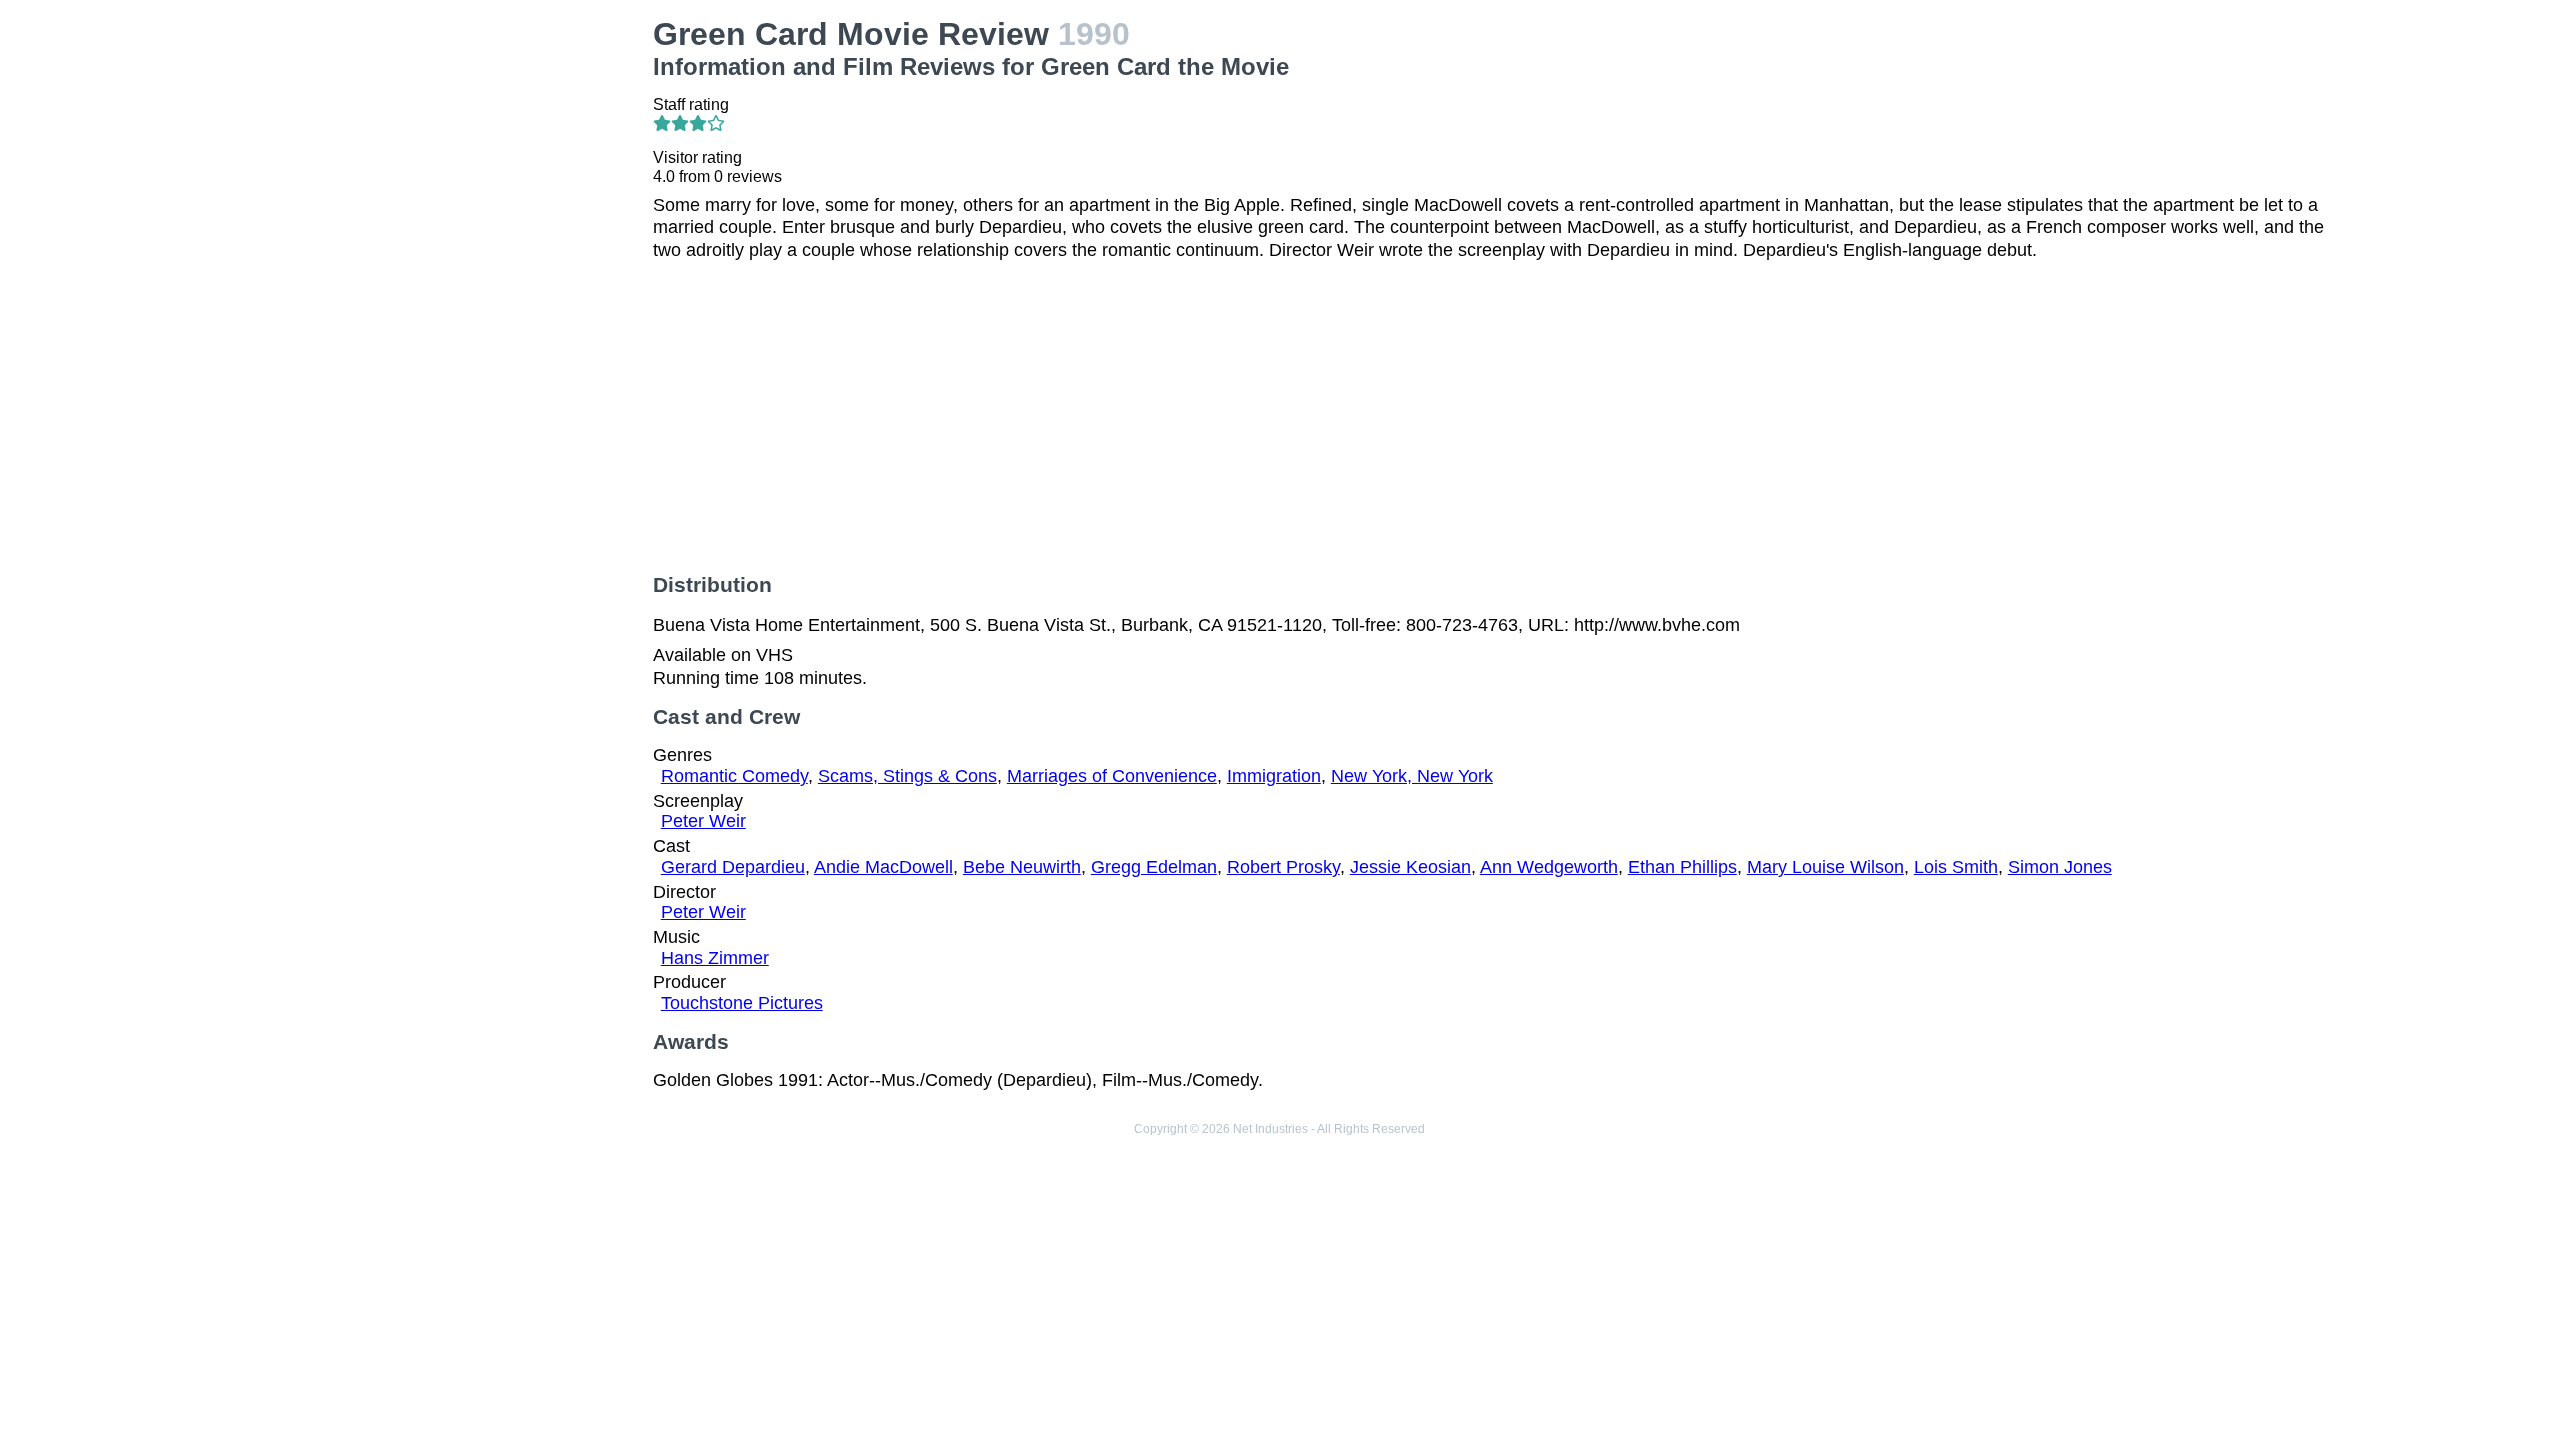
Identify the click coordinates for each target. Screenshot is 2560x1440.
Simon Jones (2060, 867)
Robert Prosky (1283, 867)
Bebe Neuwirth (1022, 867)
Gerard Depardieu (733, 867)
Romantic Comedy (734, 776)
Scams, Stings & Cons (907, 776)
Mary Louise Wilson (1825, 867)
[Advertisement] (436, 156)
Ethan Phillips (1682, 867)
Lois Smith (1956, 867)
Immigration (1274, 776)
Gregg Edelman (1154, 867)
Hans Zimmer (715, 958)
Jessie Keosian (1410, 867)
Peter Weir (703, 821)
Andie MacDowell (883, 867)
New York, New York (1412, 776)
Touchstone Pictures (742, 1003)
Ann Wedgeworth (1549, 867)
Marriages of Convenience (1112, 776)
